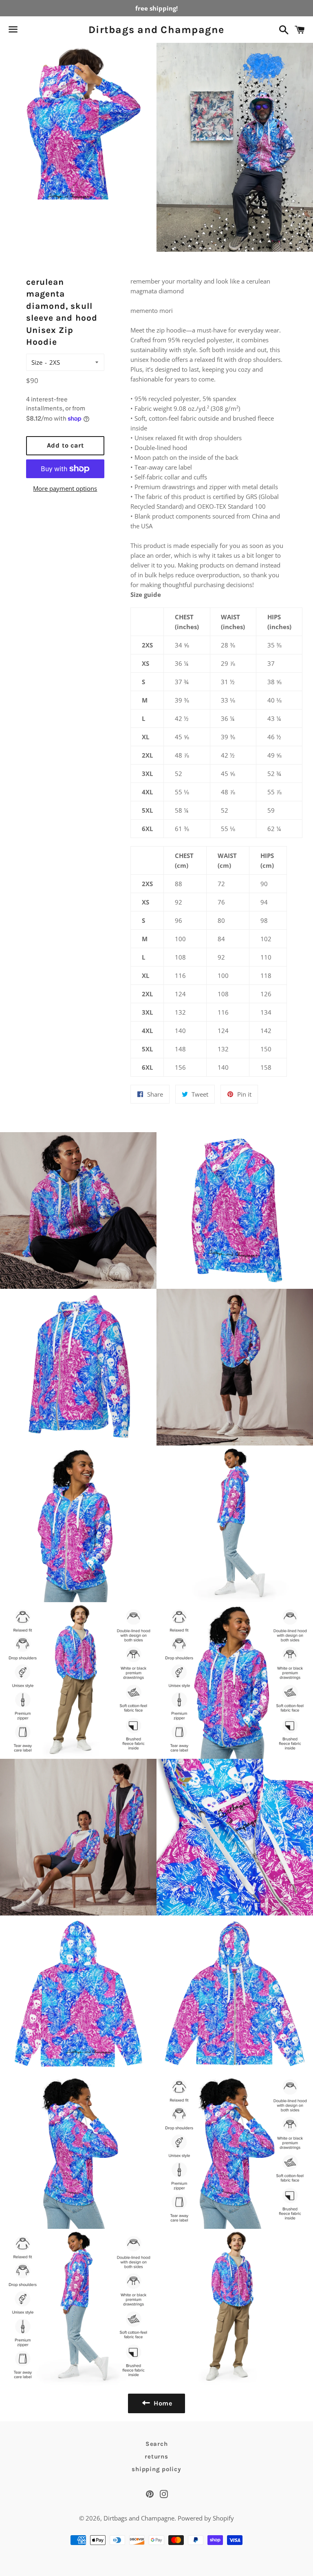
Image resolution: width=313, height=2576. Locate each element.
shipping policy (156, 2469)
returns (156, 2456)
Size (37, 362)
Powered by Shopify (206, 2518)
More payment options (65, 488)
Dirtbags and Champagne (156, 30)
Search (157, 2444)
